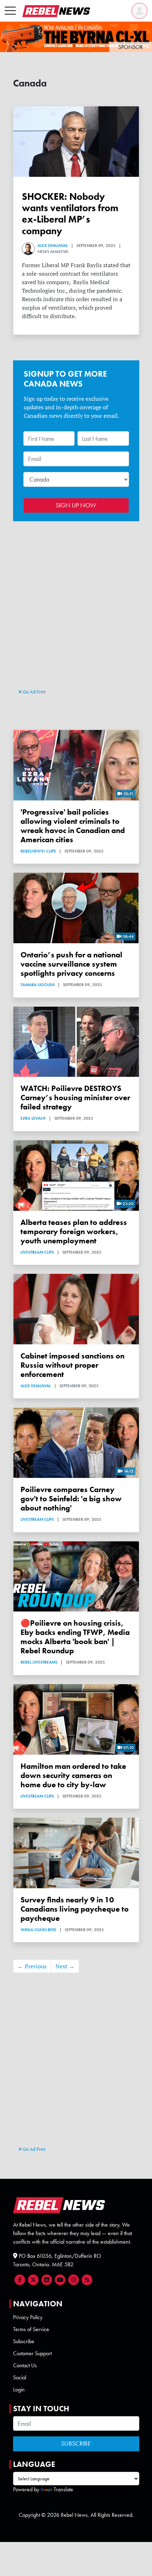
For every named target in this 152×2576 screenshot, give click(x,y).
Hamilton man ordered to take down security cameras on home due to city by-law (73, 1776)
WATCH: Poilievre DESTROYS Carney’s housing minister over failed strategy (75, 1098)
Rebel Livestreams (39, 1662)
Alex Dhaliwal (53, 246)
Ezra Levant (33, 1118)
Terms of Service (31, 2329)
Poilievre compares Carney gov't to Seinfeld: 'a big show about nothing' (71, 1499)
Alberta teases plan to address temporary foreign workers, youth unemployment (74, 1232)
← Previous (32, 1966)
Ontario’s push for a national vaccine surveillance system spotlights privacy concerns (71, 964)
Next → (65, 1966)
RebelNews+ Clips (38, 851)
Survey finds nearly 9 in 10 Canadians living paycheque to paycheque (75, 1909)
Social (20, 2377)
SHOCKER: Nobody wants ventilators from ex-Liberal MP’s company (70, 214)
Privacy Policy (28, 2317)
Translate (63, 2489)
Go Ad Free (34, 692)
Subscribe (24, 2341)
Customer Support (32, 2353)
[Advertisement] (76, 608)
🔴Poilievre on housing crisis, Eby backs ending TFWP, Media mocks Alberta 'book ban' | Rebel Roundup (75, 1637)
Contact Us (25, 2365)
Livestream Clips (37, 1252)
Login (19, 2389)
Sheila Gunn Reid (38, 1930)
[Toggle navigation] (10, 11)
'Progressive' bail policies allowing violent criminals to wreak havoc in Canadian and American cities (73, 826)
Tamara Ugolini (37, 985)
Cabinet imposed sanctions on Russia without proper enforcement (72, 1365)
